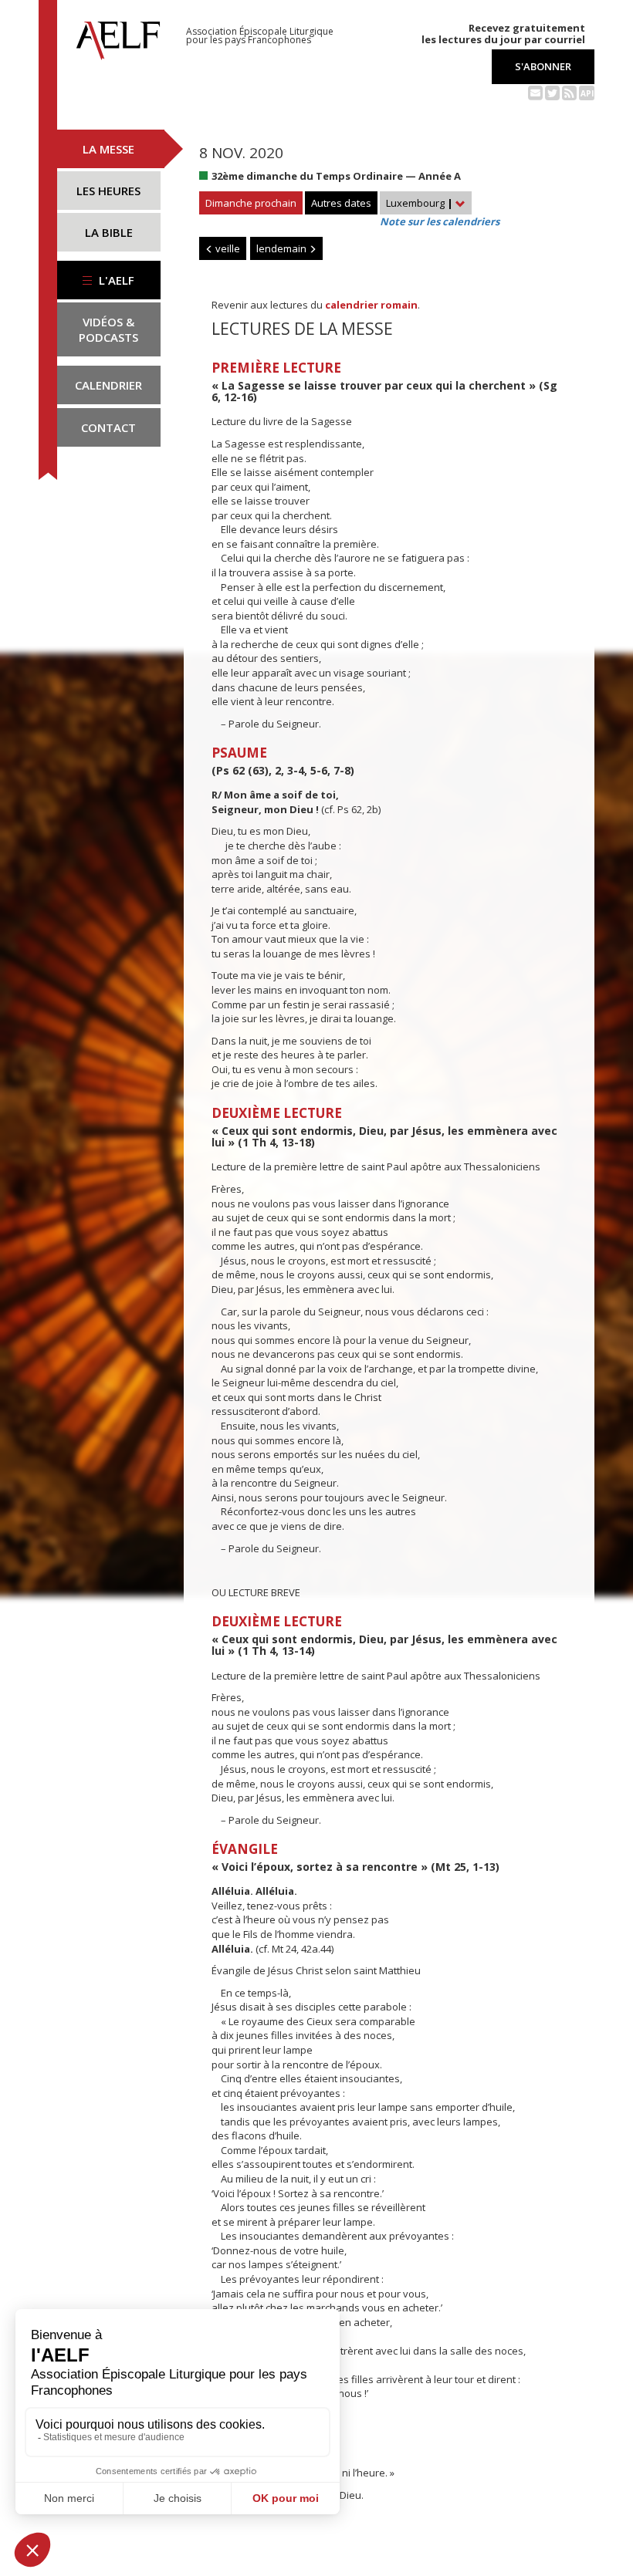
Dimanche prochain (251, 203)
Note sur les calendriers (440, 221)
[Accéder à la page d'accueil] (118, 36)
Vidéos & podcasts (108, 329)
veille (227, 248)
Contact (108, 427)
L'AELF (115, 280)
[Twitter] (552, 92)
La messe (108, 149)
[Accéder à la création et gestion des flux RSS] (569, 92)
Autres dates (341, 203)
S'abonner (543, 66)
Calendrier (108, 385)
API (587, 93)
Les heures (108, 191)
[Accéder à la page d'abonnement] (535, 92)
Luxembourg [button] (420, 203)
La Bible (109, 232)
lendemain (283, 248)
